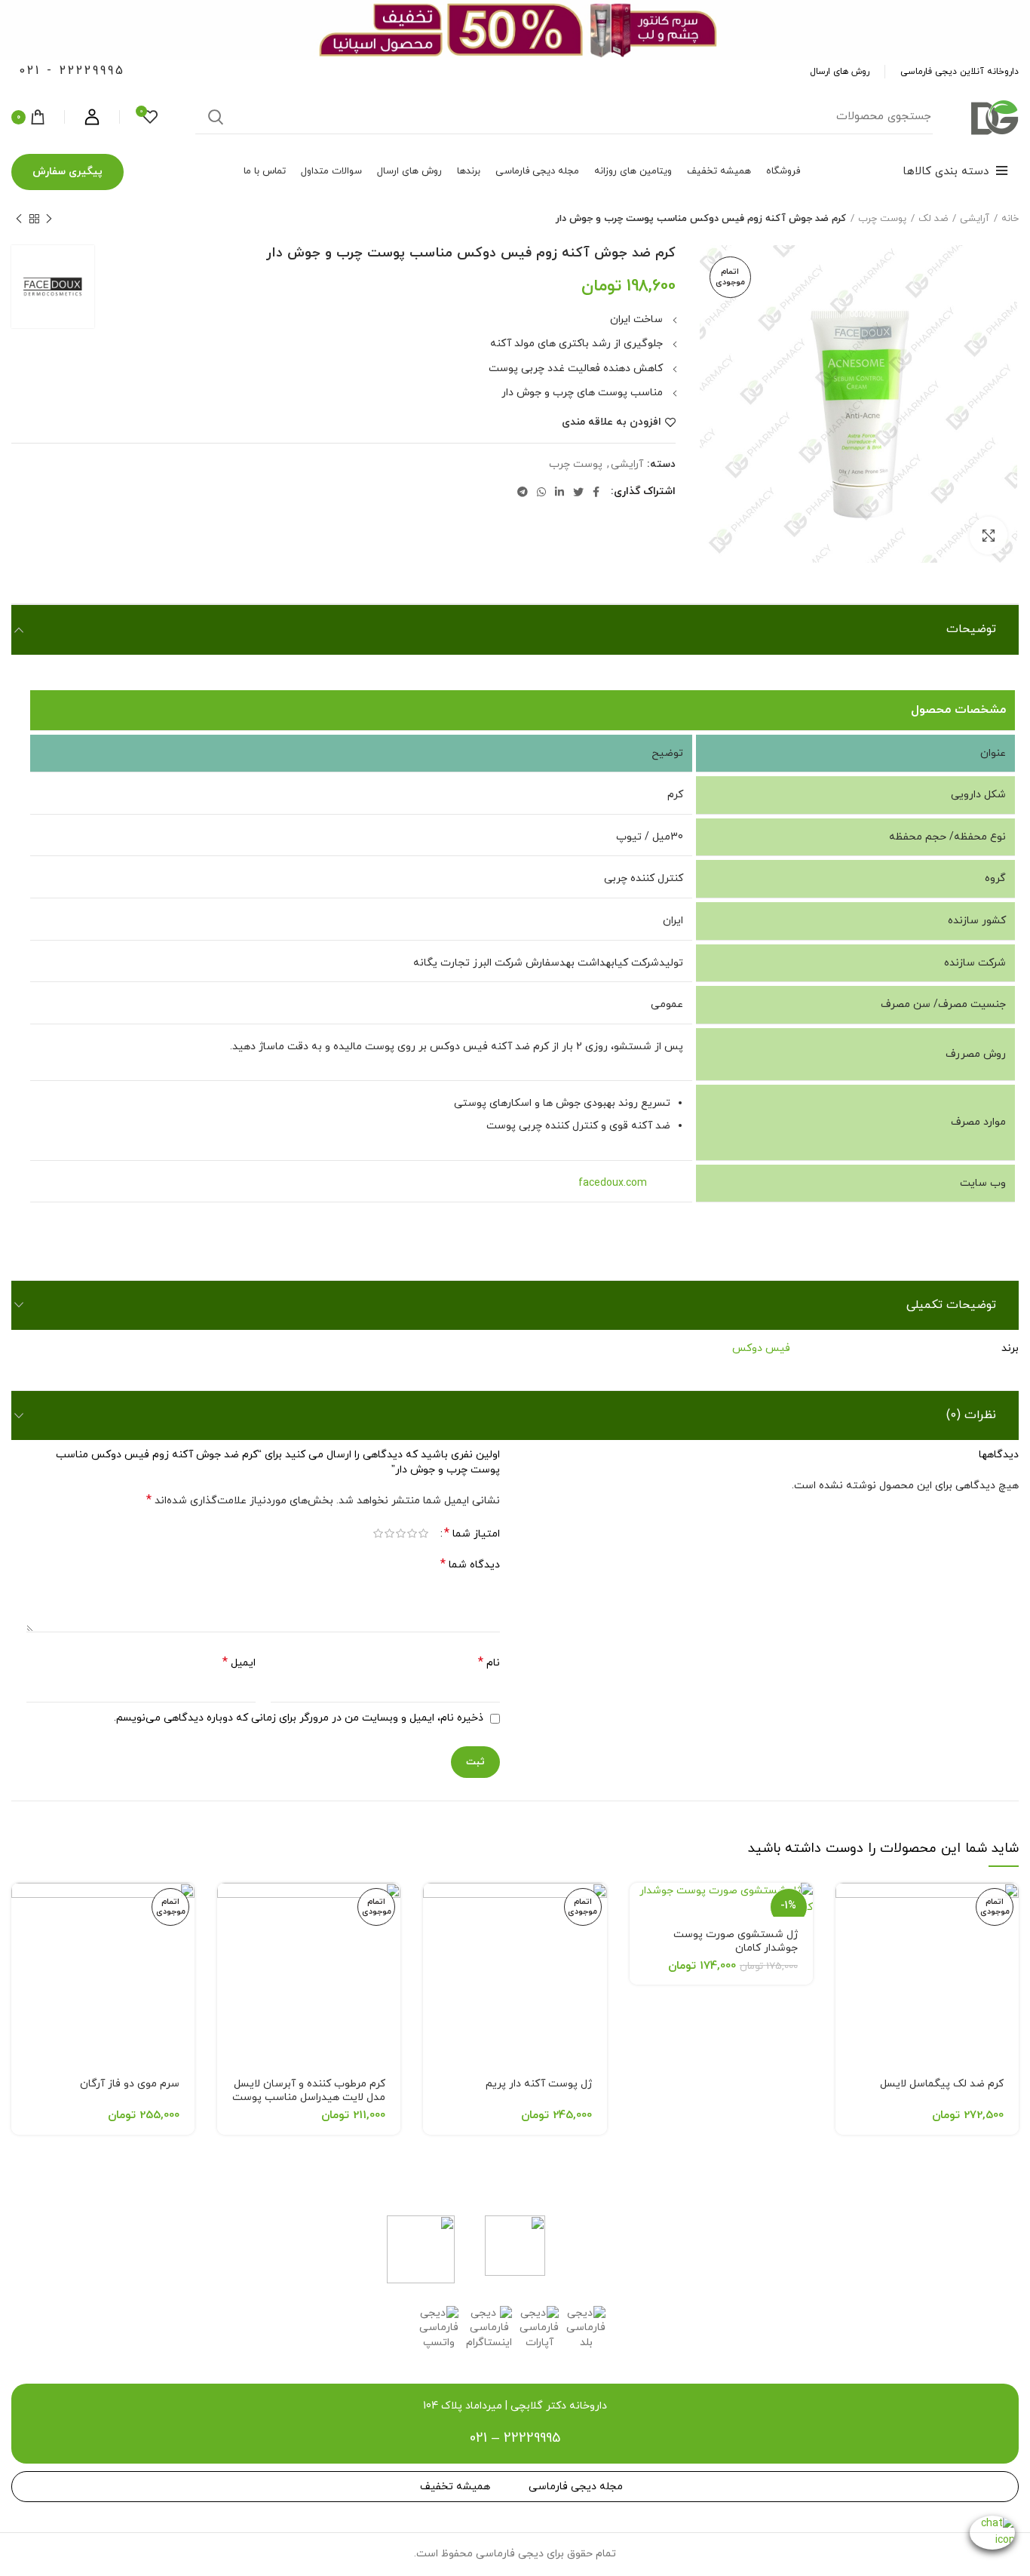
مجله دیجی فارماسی (576, 2487)
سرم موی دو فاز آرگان (130, 2084)
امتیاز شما (472, 1534)
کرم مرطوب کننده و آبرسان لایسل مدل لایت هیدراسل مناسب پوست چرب (309, 2097)
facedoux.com (629, 1183)
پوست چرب (882, 219)
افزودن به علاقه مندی (612, 422)
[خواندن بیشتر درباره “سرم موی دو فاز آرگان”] (23, 1907)
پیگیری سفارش (67, 172)
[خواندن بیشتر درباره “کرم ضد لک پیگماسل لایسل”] (847, 1907)
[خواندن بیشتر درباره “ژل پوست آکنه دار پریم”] (434, 1907)
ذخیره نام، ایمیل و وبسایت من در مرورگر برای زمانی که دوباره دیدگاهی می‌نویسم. (299, 1718)
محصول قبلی (49, 219)
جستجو (216, 117)
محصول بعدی (19, 219)
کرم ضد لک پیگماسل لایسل (942, 2084)
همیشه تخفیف (455, 2487)
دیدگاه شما (470, 1565)
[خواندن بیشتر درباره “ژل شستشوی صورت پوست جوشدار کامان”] (641, 1907)
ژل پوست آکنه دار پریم (539, 2084)
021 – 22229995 (515, 2438)
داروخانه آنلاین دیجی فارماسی (959, 72)
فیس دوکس (761, 1348)
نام (489, 1663)
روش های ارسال (840, 72)
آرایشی (975, 219)
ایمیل (239, 1663)
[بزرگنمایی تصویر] (989, 536)
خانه (1010, 219)
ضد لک (933, 219)
